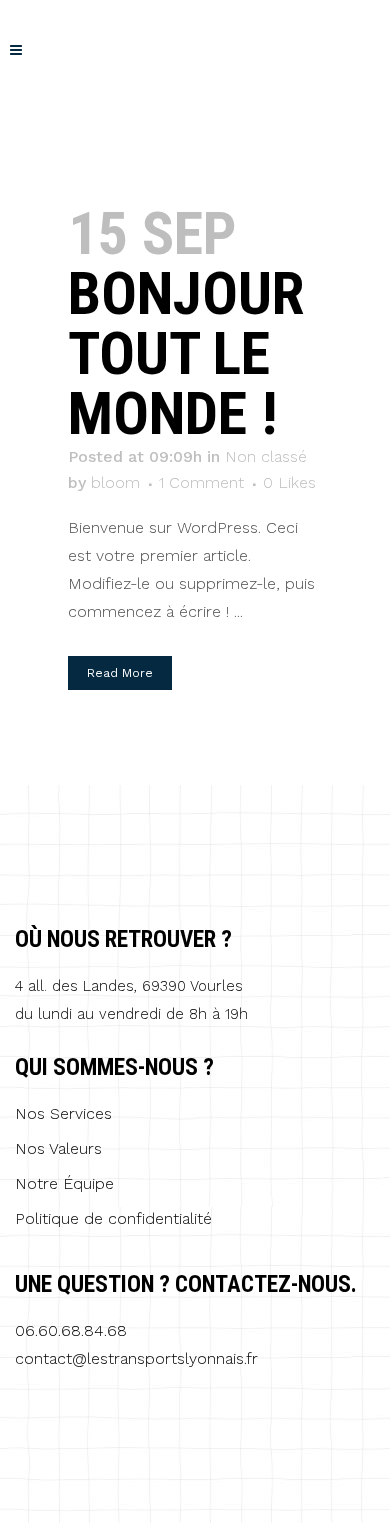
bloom (115, 482)
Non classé (266, 456)
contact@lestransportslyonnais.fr (136, 1358)
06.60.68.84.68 (71, 1330)
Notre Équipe (64, 1184)
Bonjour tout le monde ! (186, 353)
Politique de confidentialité (113, 1219)
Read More (120, 673)
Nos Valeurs (58, 1149)
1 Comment (201, 482)
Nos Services (63, 1114)
